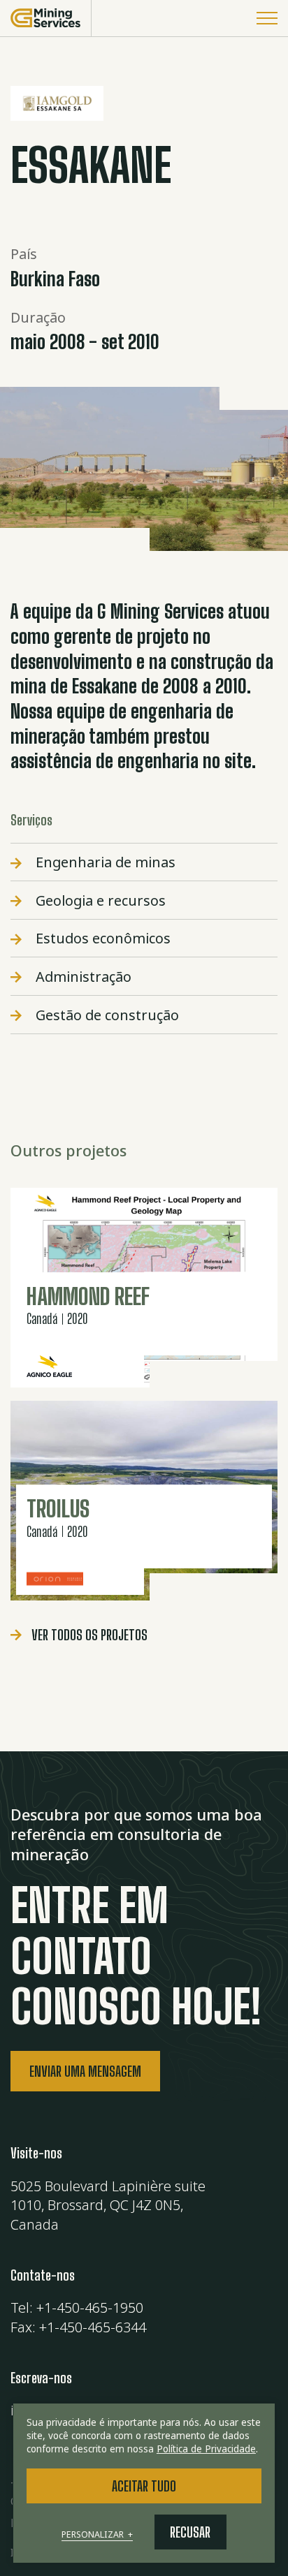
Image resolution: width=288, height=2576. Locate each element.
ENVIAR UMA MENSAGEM (85, 2071)
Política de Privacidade (206, 2449)
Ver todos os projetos (89, 1635)
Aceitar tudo (144, 2486)
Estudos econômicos (103, 938)
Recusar (190, 2532)
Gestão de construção (107, 1015)
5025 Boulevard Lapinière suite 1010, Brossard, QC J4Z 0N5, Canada (108, 2205)
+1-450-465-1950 (90, 2308)
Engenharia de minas (106, 862)
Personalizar (97, 2535)
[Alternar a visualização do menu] (267, 18)
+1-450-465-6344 (93, 2327)
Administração (84, 977)
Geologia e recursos (101, 900)
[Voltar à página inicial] (46, 18)
